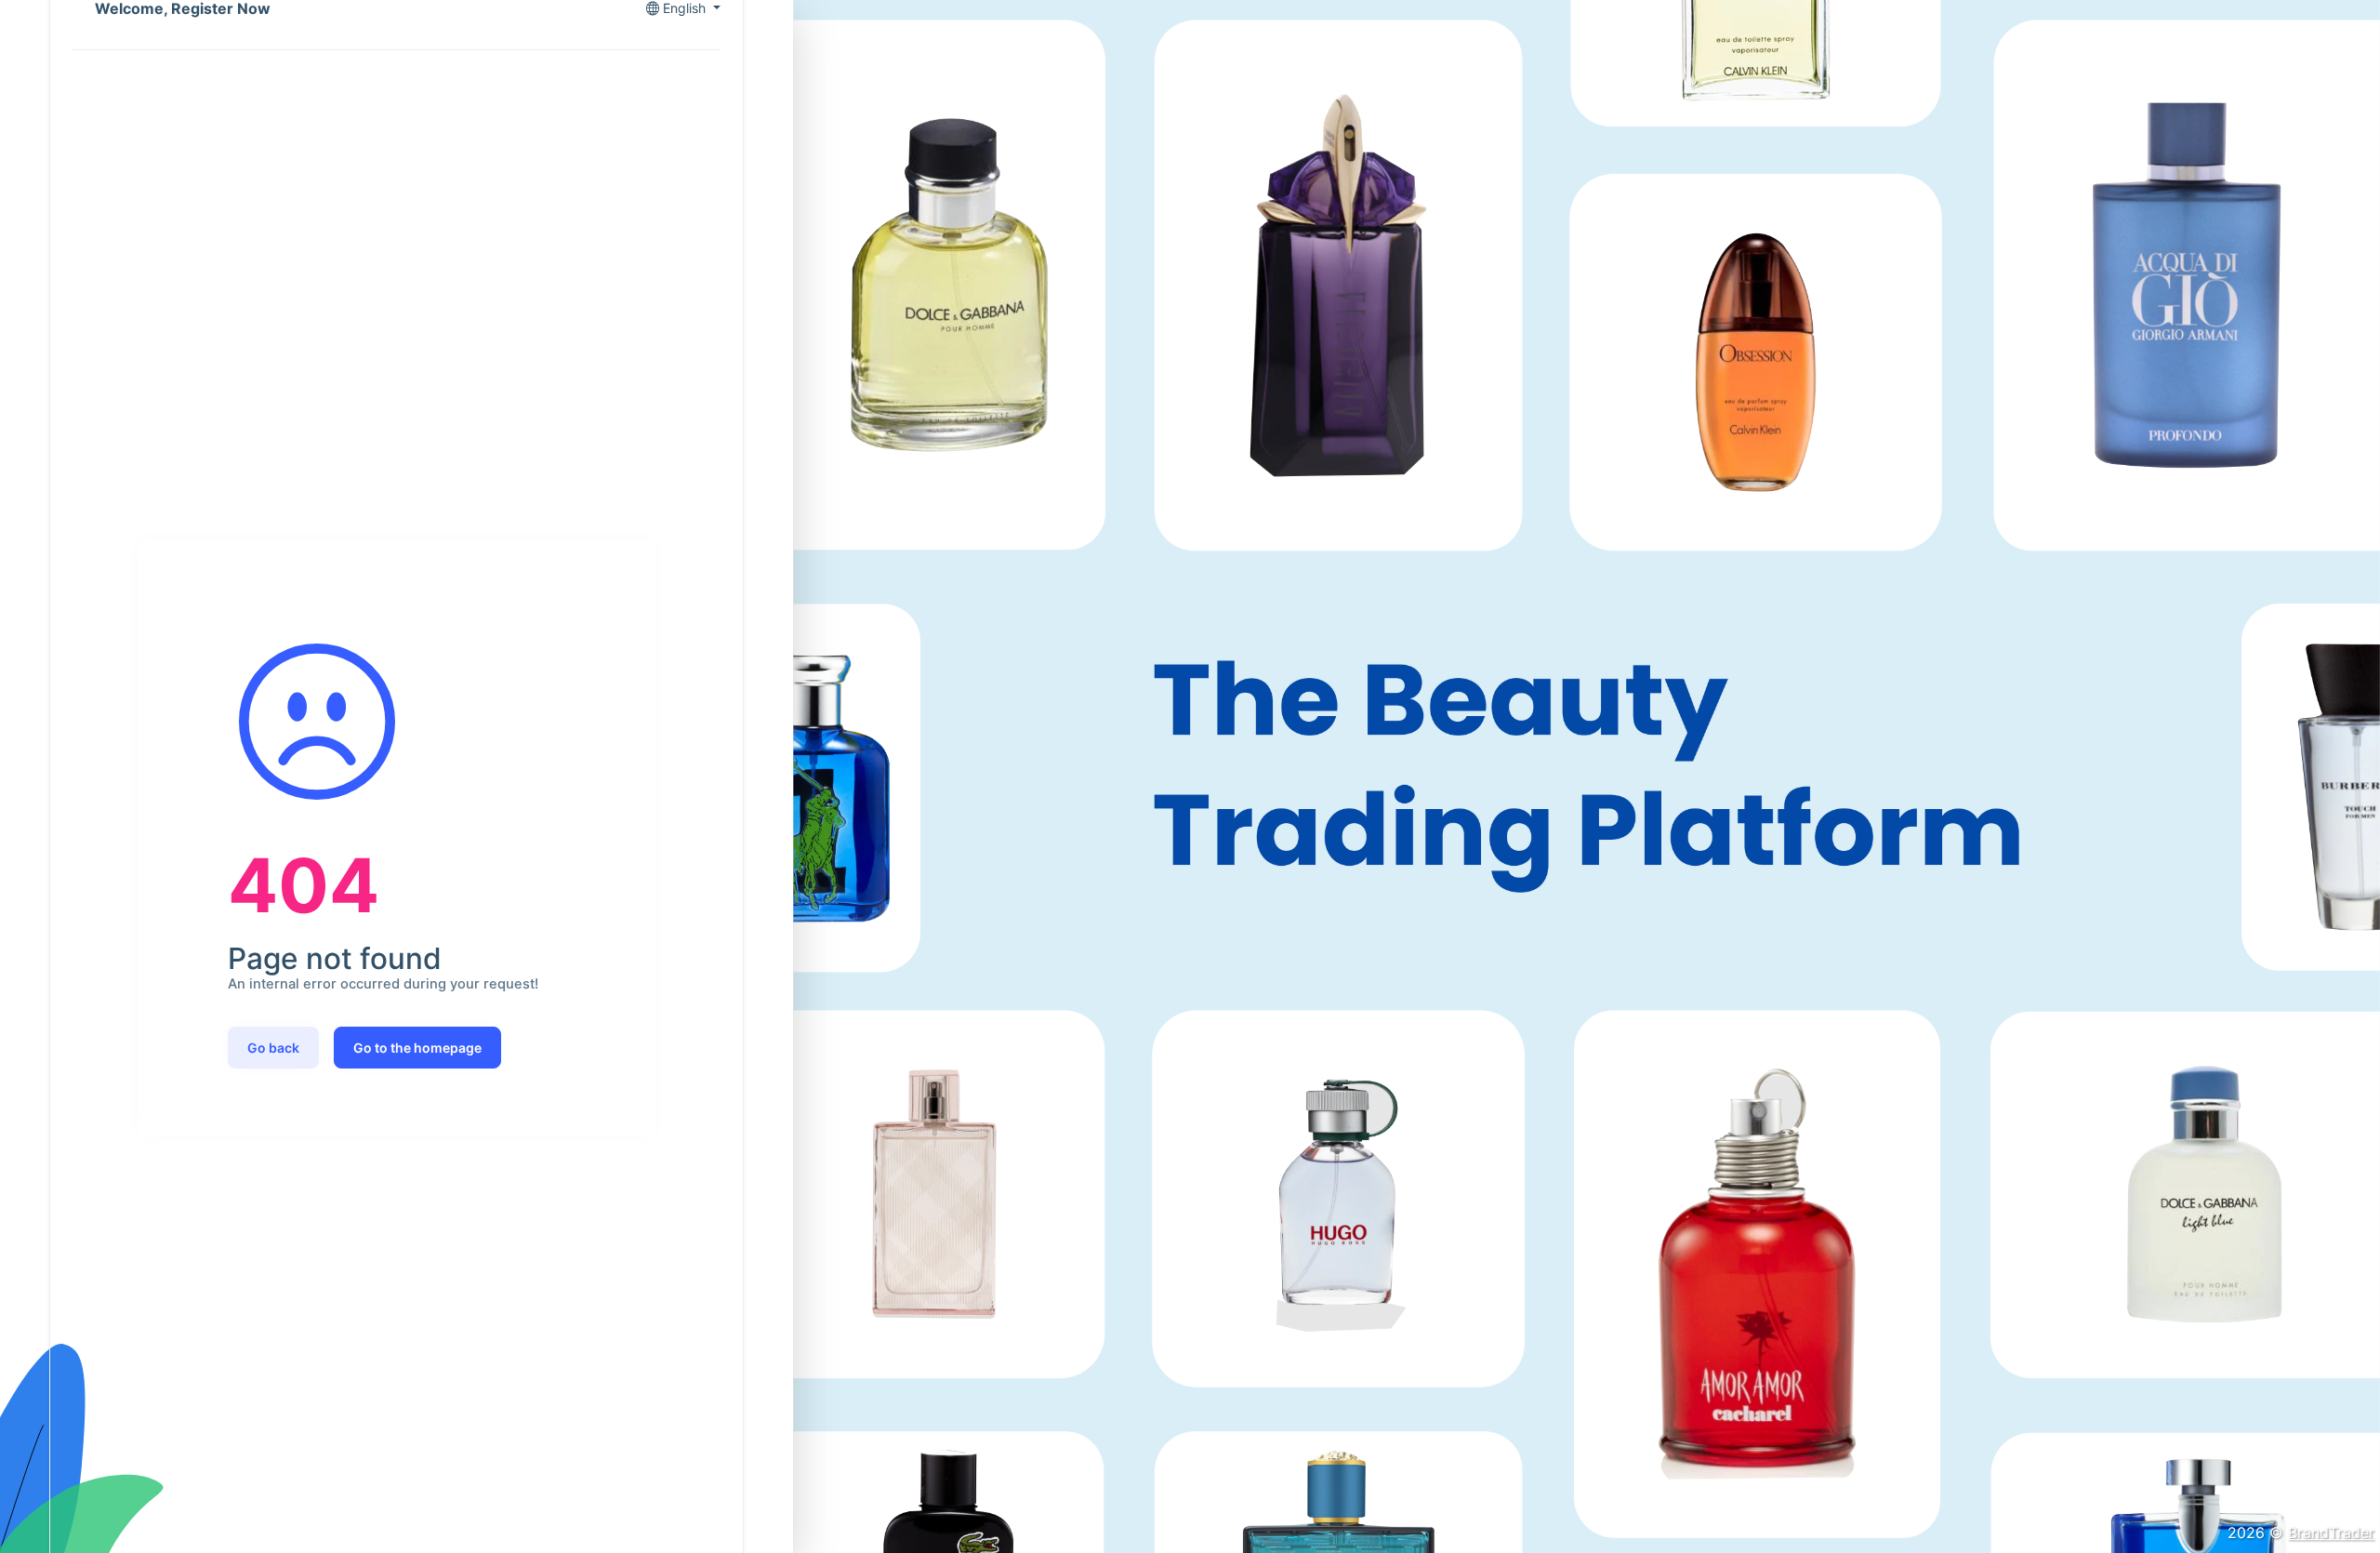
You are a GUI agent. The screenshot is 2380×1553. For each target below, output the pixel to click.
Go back (273, 1048)
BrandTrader (2331, 1533)
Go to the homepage (417, 1048)
